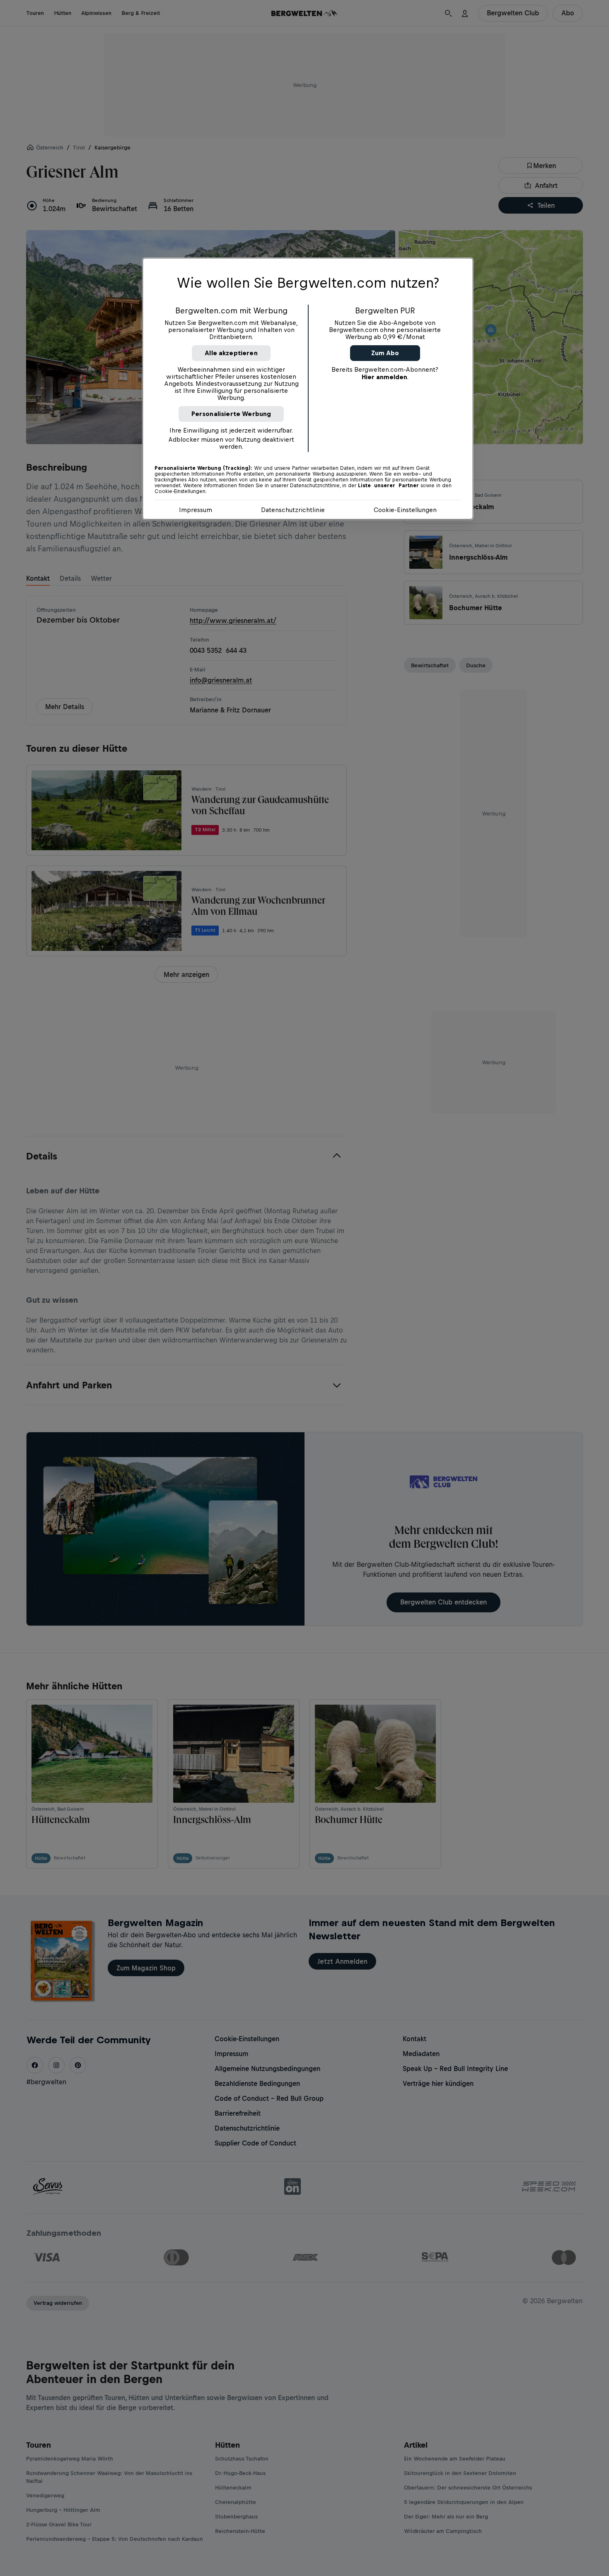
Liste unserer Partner (388, 486)
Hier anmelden (384, 377)
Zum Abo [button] (385, 353)
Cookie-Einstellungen (405, 510)
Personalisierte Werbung (231, 414)
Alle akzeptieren (231, 353)
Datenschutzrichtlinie (293, 510)
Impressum (196, 510)
